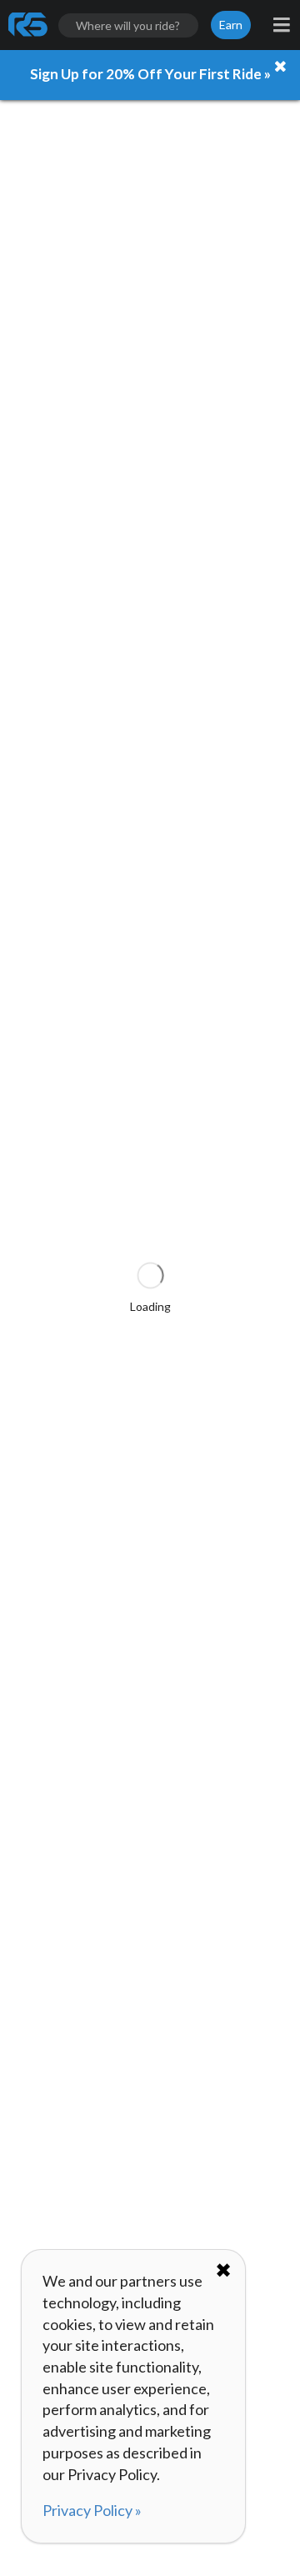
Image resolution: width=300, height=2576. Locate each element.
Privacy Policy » (92, 2510)
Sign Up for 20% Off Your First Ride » (150, 74)
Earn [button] (231, 25)
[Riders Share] (29, 25)
